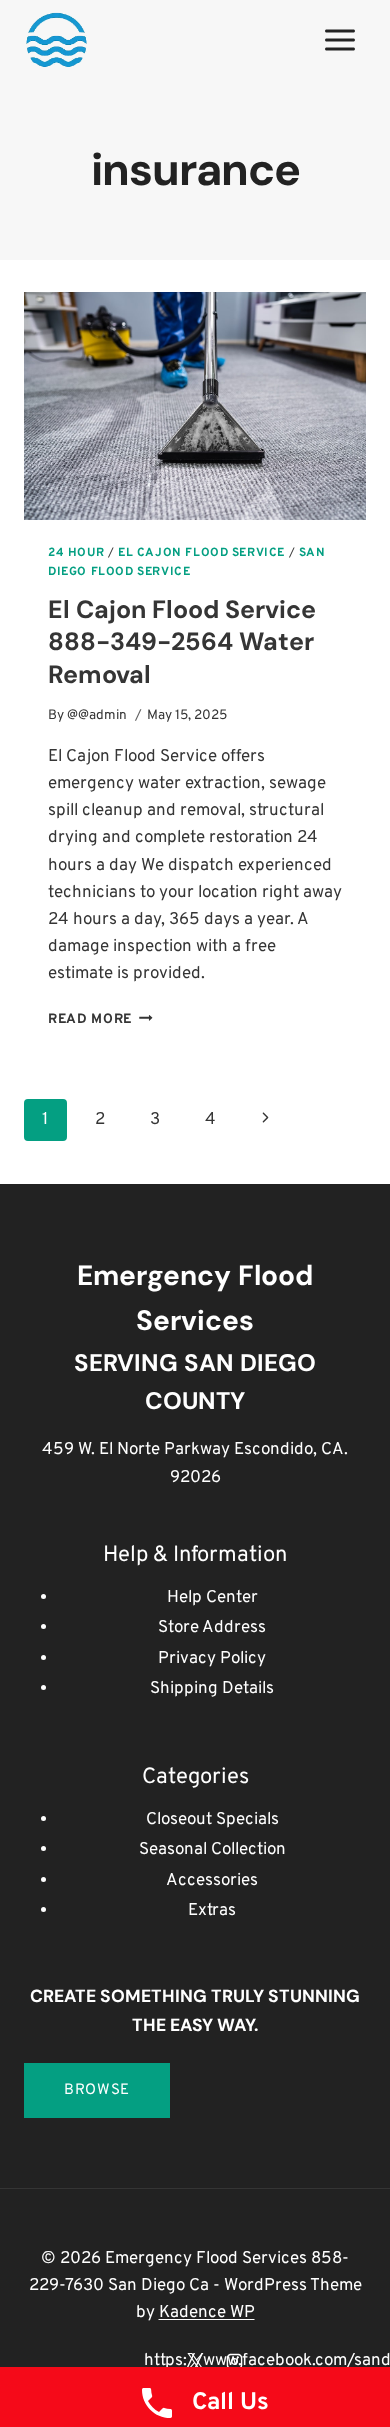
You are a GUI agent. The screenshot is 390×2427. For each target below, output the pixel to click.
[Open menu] (339, 39)
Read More (100, 1019)
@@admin (97, 715)
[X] (195, 2361)
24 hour (76, 553)
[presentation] (195, 406)
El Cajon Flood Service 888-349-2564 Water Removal (182, 642)
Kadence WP (207, 2313)
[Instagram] (234, 2361)
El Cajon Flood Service (201, 553)
